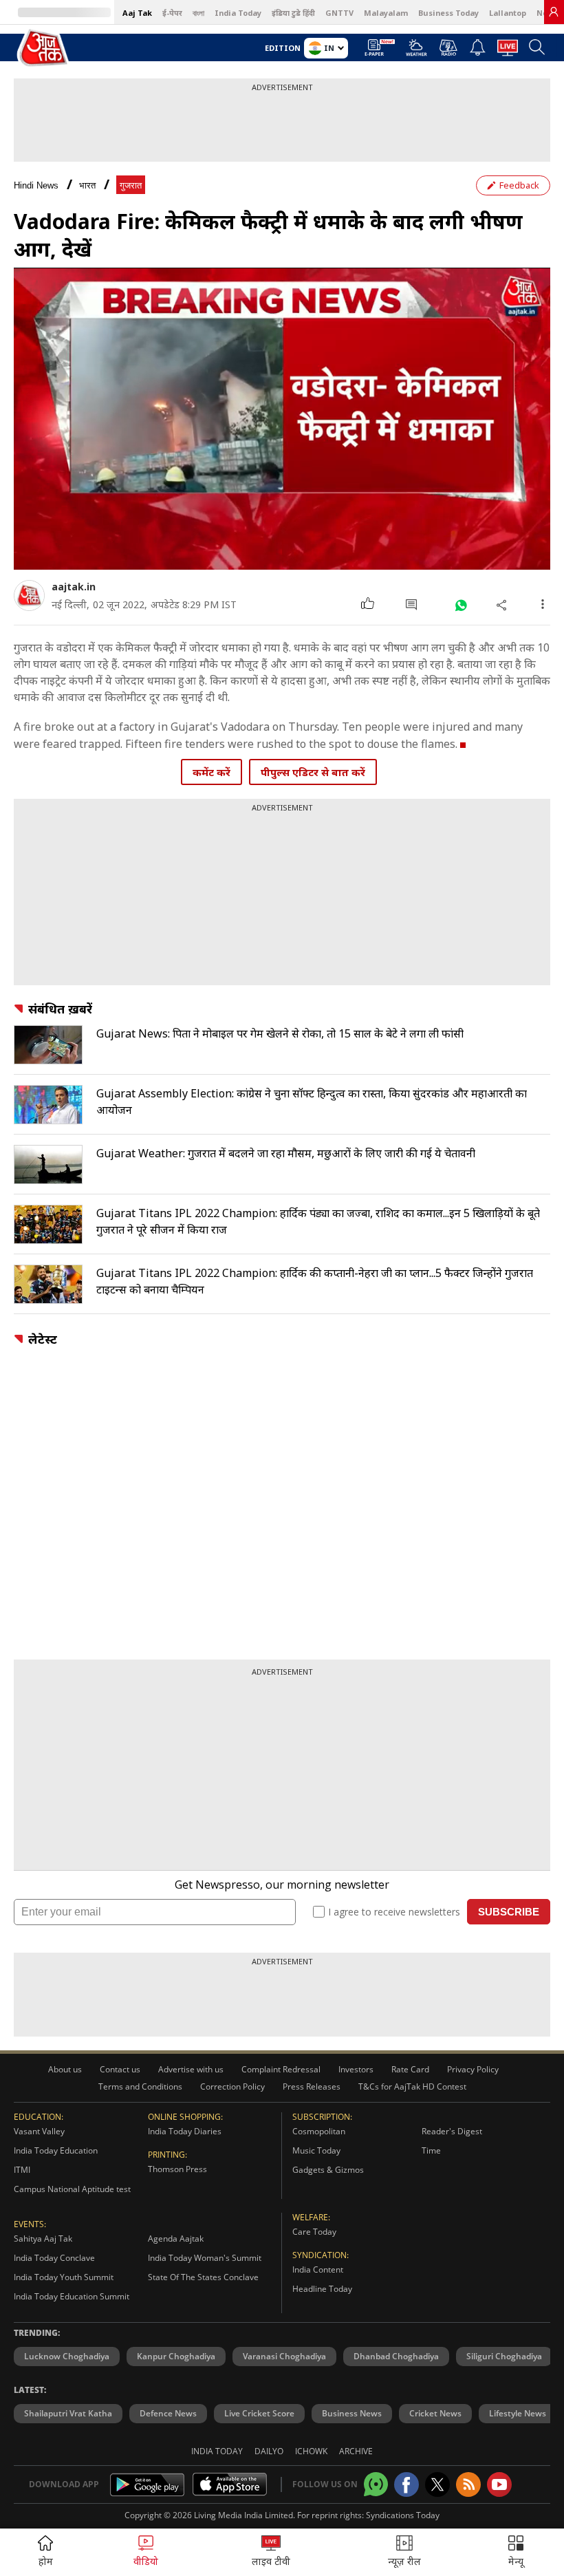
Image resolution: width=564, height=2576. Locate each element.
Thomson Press (177, 2169)
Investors (356, 2069)
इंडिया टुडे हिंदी (293, 13)
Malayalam (386, 13)
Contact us (120, 2069)
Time (431, 2150)
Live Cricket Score (259, 2413)
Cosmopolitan (319, 2131)
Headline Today (322, 2289)
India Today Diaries (185, 2131)
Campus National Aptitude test (72, 2189)
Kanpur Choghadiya (176, 2356)
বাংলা (198, 13)
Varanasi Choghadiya (284, 2356)
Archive (356, 2451)
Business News (352, 2413)
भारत (87, 185)
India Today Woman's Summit (205, 2258)
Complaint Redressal (281, 2069)
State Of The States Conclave (203, 2277)
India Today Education (56, 2150)
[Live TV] (508, 52)
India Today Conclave (54, 2258)
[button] (516, 2552)
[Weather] (416, 52)
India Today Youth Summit (64, 2277)
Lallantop (508, 13)
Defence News (168, 2413)
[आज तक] (44, 49)
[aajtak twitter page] (437, 2484)
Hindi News (36, 185)
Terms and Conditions (140, 2086)
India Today (238, 13)
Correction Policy (232, 2086)
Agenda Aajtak (176, 2239)
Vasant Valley (39, 2131)
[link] (554, 12)
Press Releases (312, 2086)
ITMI (22, 2170)
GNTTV (339, 13)
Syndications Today (403, 2515)
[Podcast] (448, 47)
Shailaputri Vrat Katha (68, 2413)
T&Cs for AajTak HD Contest (412, 2086)
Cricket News (435, 2413)
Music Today (316, 2150)
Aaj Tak (137, 13)
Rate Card (410, 2069)
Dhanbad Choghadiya (396, 2356)
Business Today (448, 13)
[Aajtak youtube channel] (499, 2484)
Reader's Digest (452, 2131)
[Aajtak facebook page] (406, 2484)
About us (65, 2069)
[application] (282, 419)
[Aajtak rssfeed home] (468, 2484)
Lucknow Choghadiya (67, 2356)
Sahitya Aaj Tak (43, 2239)
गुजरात (131, 185)
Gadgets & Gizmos (328, 2170)
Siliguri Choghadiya (504, 2356)
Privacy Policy (473, 2069)
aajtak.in (74, 587)
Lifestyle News (518, 2413)
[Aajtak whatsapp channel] (376, 2484)
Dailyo (269, 2451)
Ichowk (311, 2451)
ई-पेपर (172, 13)
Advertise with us (191, 2069)
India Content (318, 2269)
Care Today (314, 2232)
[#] (460, 604)
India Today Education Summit (72, 2296)
